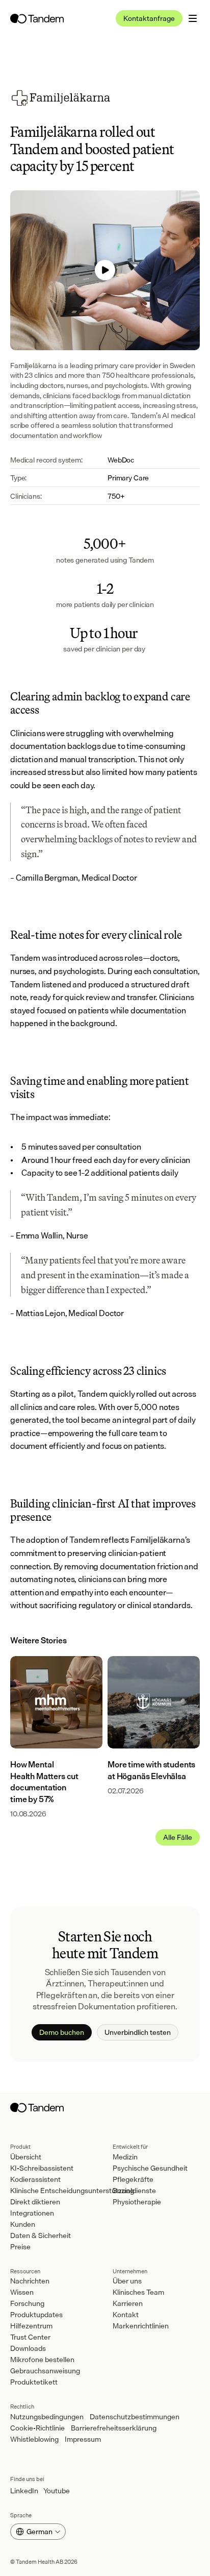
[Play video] (105, 270)
